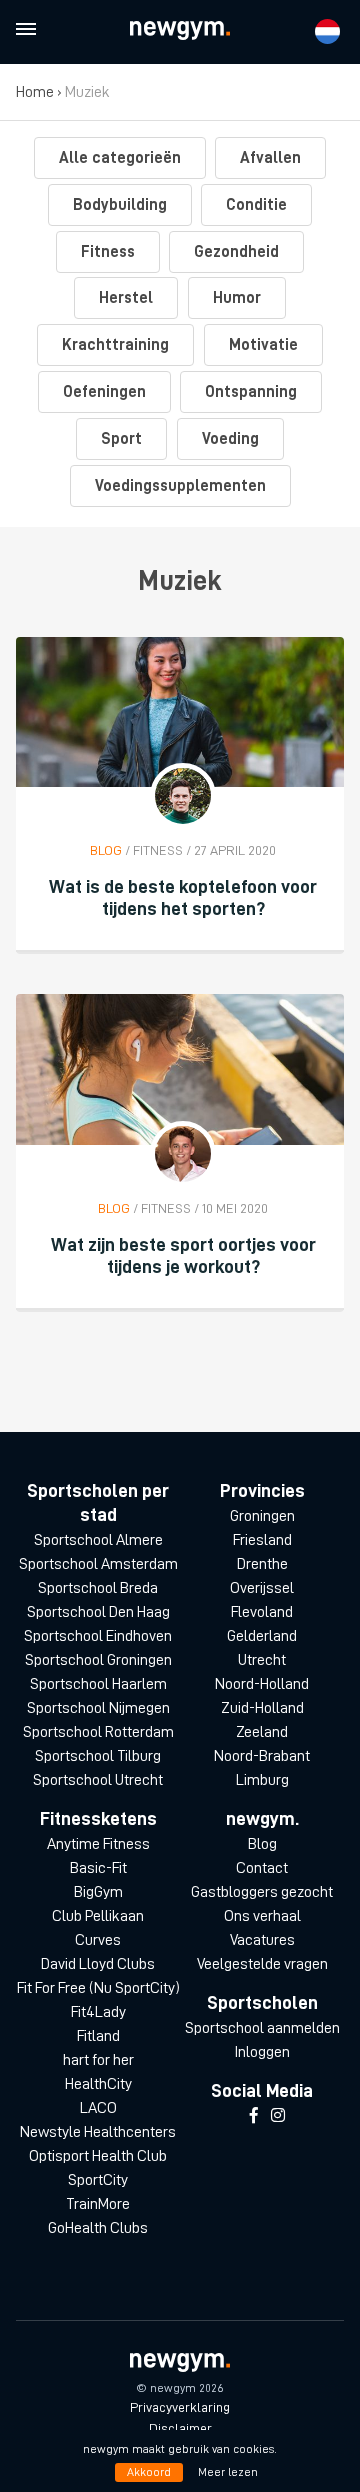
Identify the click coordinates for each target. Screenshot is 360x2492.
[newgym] (180, 30)
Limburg (262, 1780)
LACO (98, 2108)
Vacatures (262, 1940)
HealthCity (98, 2084)
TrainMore (98, 2204)
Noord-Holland (262, 1684)
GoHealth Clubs (98, 2228)
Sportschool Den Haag (98, 1612)
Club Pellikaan (98, 1916)
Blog (262, 1844)
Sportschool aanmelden (262, 2028)
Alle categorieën (120, 158)
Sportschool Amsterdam (98, 1564)
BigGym (98, 1892)
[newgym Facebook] (254, 2116)
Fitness (108, 252)
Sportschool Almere (98, 1540)
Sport (121, 439)
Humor (237, 298)
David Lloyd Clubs (98, 1964)
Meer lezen (228, 2472)
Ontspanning (251, 392)
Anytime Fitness (98, 1844)
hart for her (98, 2060)
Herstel (126, 298)
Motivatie (263, 345)
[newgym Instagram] (278, 2116)
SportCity (98, 2180)
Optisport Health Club (98, 2156)
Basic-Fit (98, 1868)
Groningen (262, 1516)
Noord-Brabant (262, 1756)
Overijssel (262, 1588)
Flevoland (262, 1612)
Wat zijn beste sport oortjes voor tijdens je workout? (183, 1255)
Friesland (262, 1540)
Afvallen (270, 158)
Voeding (230, 439)
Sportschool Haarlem (98, 1684)
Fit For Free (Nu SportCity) (98, 1988)
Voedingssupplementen (180, 486)
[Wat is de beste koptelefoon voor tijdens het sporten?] (180, 712)
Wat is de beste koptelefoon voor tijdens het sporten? (183, 897)
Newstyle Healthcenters (98, 2132)
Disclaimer (180, 2428)
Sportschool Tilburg (98, 1756)
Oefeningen (104, 392)
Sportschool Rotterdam (98, 1732)
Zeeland (262, 1732)
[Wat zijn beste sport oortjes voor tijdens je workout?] (180, 1069)
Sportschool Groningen (98, 1660)
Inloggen (262, 2052)
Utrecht (262, 1660)
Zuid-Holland (262, 1708)
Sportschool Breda (98, 1588)
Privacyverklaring (180, 2407)
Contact (262, 1868)
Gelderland (262, 1636)
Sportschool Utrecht (98, 1780)
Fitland (98, 2036)
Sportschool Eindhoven (98, 1636)
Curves (98, 1940)
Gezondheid (236, 252)
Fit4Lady (98, 2012)
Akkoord (149, 2472)
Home (35, 92)
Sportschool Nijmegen (98, 1708)
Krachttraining (115, 345)
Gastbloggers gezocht (262, 1892)
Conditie (256, 205)
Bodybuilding (120, 205)
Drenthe (262, 1564)
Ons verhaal (262, 1916)
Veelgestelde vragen (262, 1964)
